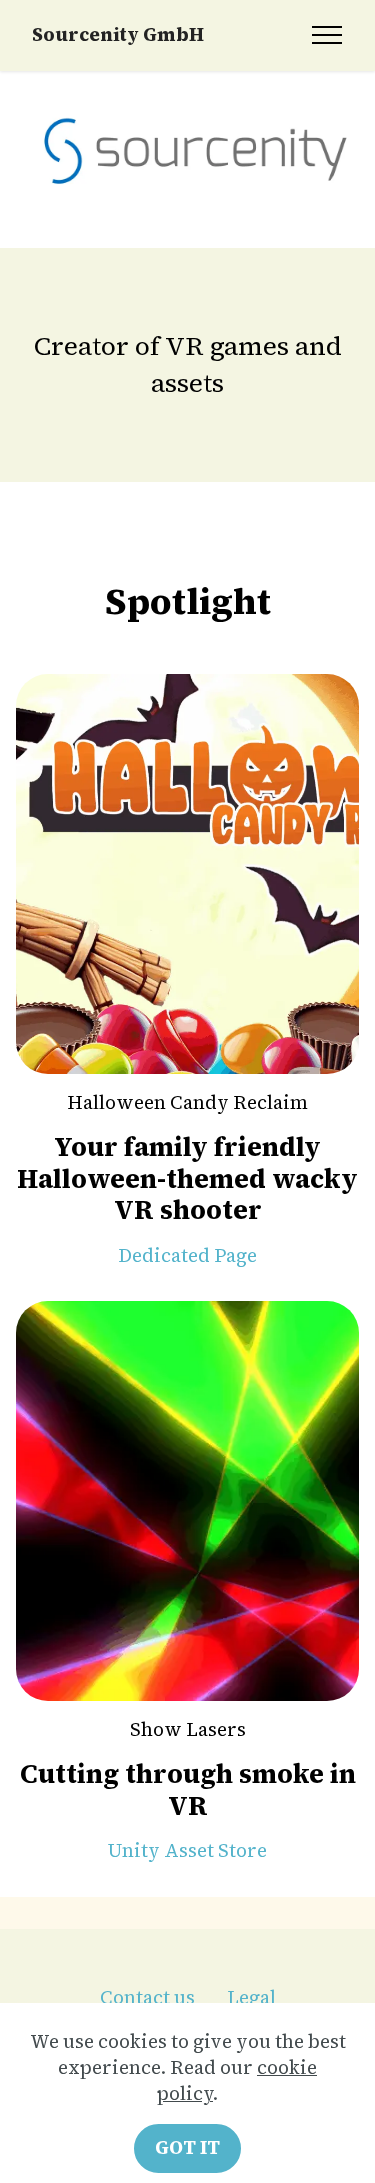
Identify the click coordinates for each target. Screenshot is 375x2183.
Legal (251, 1997)
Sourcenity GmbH (118, 35)
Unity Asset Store (187, 1850)
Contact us (147, 1997)
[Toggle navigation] (327, 35)
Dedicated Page (187, 1255)
